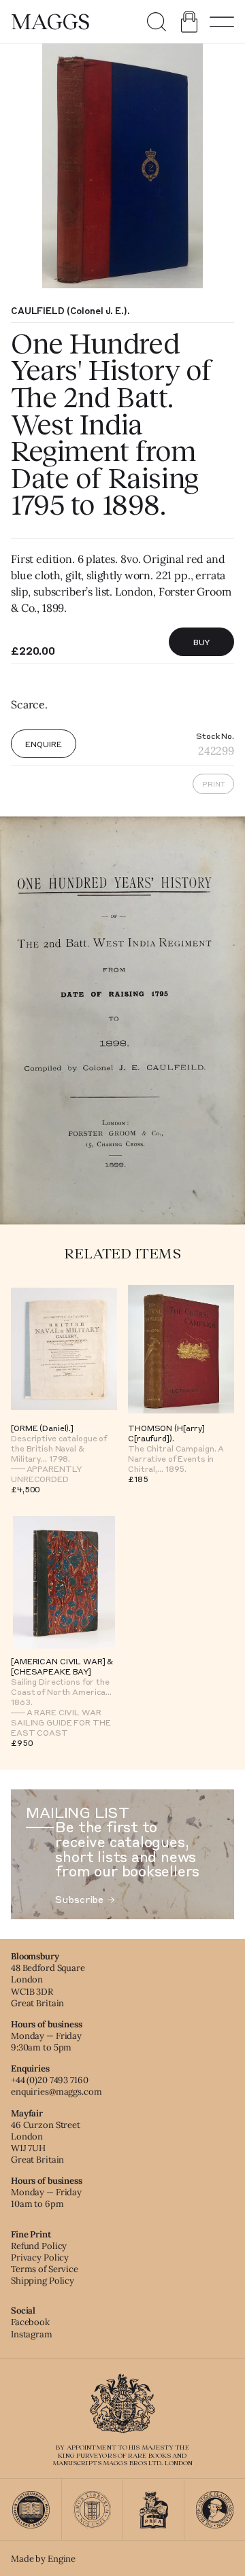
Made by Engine (43, 2559)
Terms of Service (45, 2269)
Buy (202, 642)
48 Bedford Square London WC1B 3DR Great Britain (48, 1985)
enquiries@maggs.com (56, 2092)
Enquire (43, 744)
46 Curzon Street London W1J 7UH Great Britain (46, 2142)
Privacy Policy (40, 2257)
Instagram (32, 2334)
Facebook (30, 2322)
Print (214, 784)
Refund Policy (39, 2246)
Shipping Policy (43, 2281)
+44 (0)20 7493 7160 (50, 2080)
